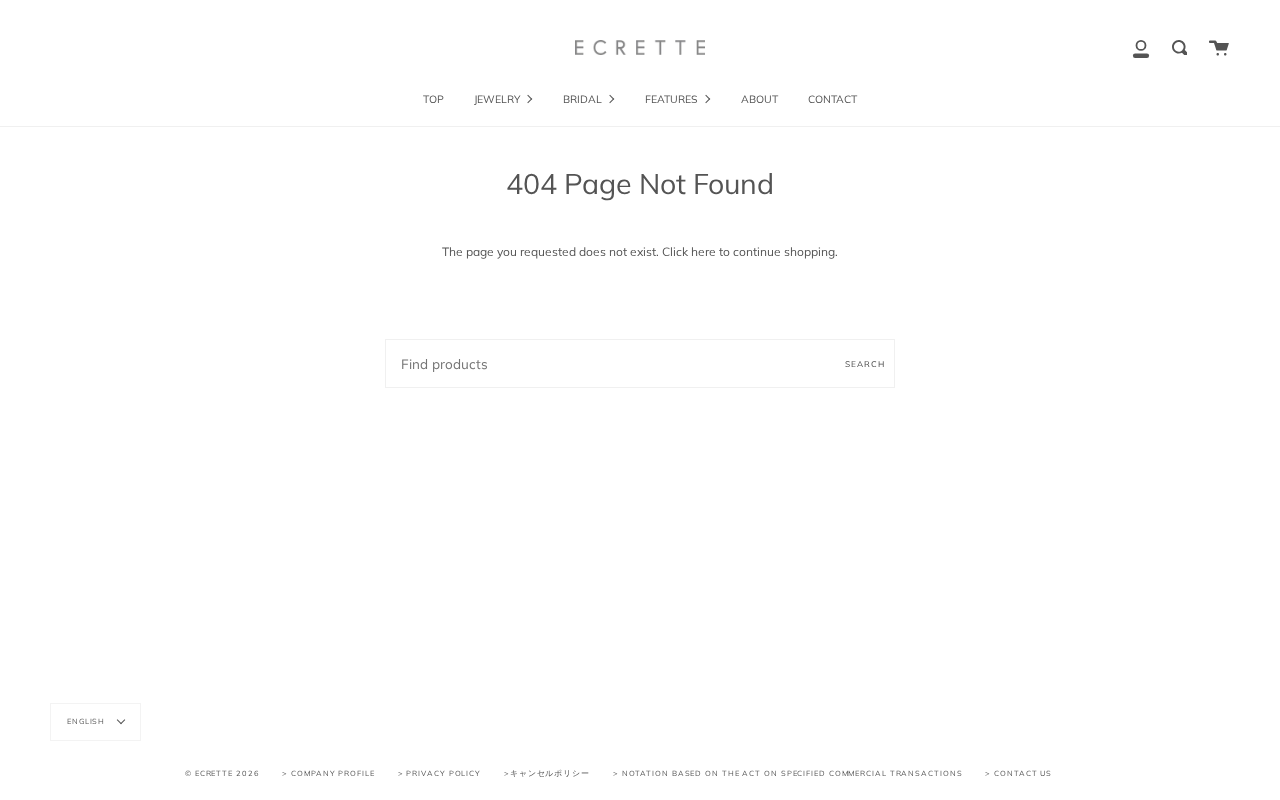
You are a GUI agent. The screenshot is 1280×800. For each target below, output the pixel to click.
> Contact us (1018, 773)
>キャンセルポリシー (547, 773)
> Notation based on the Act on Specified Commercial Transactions (788, 773)
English (87, 721)
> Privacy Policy (439, 773)
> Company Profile (328, 773)
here (703, 251)
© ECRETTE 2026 (222, 773)
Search (865, 364)
